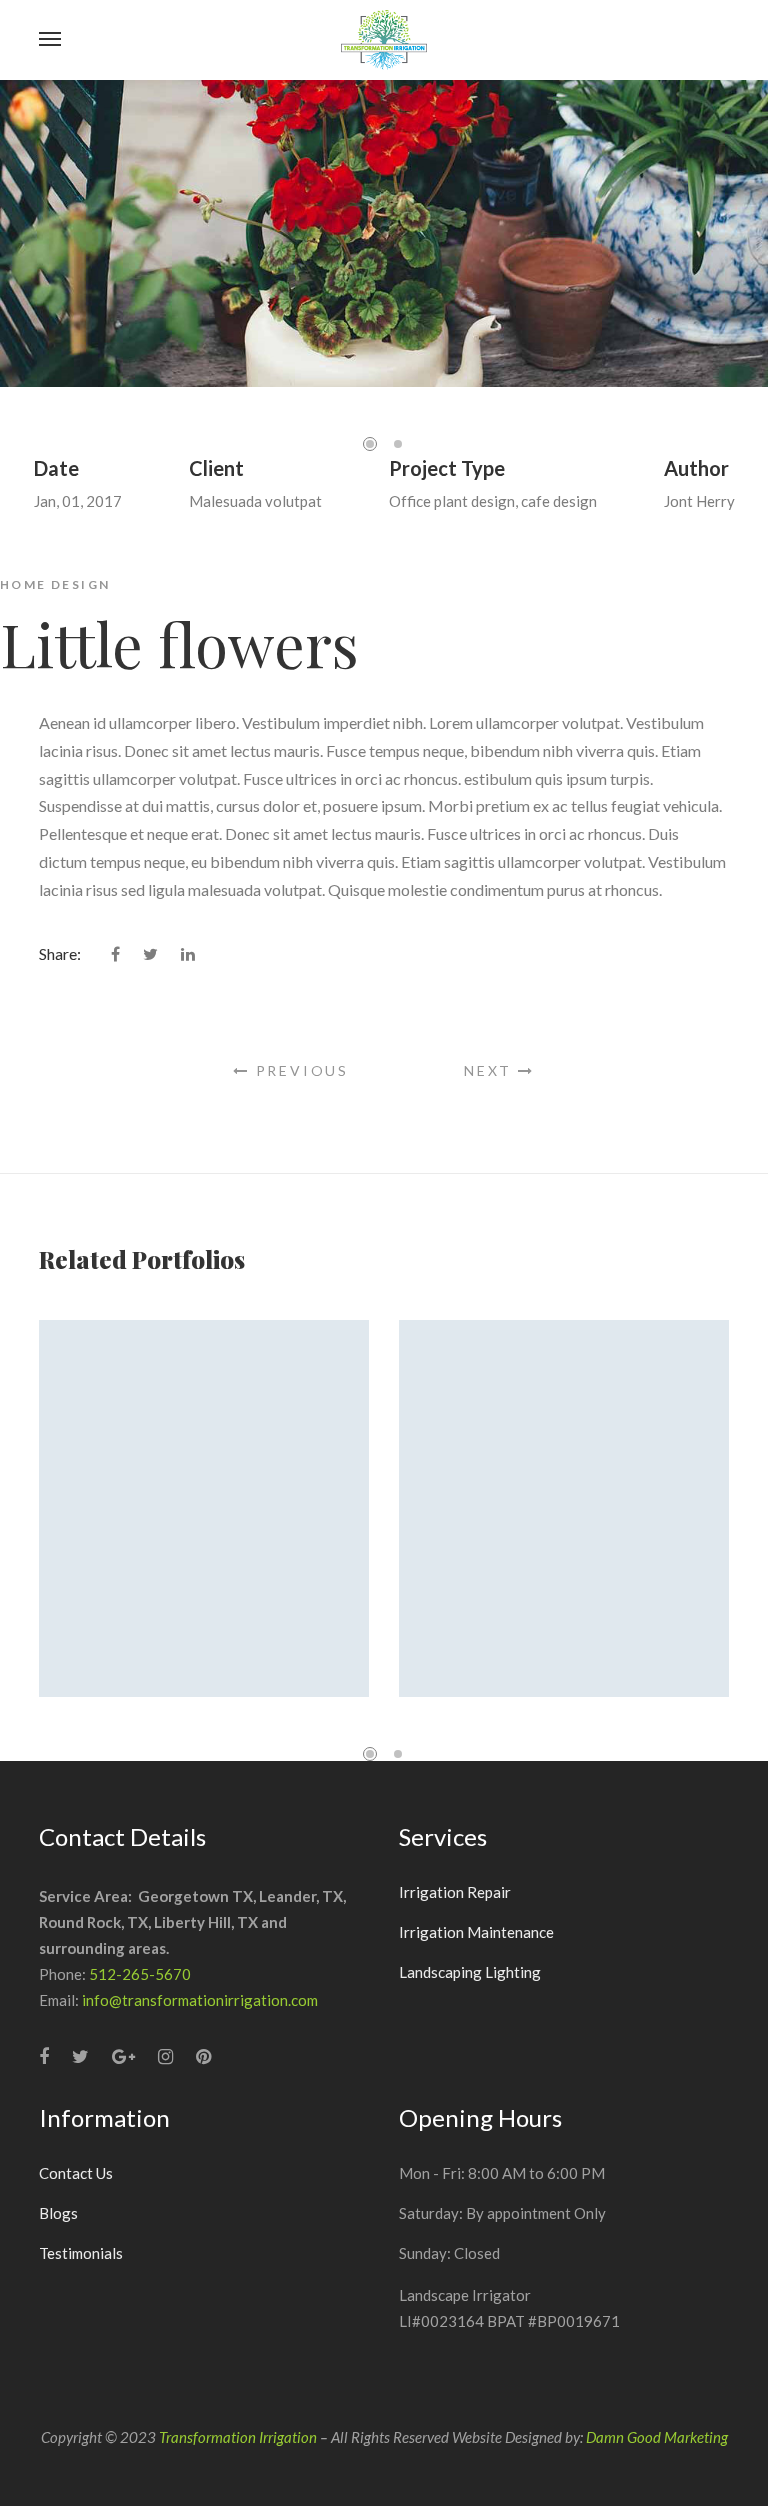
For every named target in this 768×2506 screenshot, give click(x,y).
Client (216, 468)
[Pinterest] (203, 2056)
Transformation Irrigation (238, 2437)
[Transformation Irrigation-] (384, 40)
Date (56, 468)
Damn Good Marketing (657, 2437)
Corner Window (204, 1528)
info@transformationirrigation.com (200, 2000)
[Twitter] (80, 2056)
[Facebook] (44, 2056)
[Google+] (123, 2056)
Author (696, 468)
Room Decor (564, 1528)
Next (491, 1070)
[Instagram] (165, 2056)
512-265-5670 (140, 1974)
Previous (299, 1070)
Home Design (55, 584)
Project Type (447, 468)
